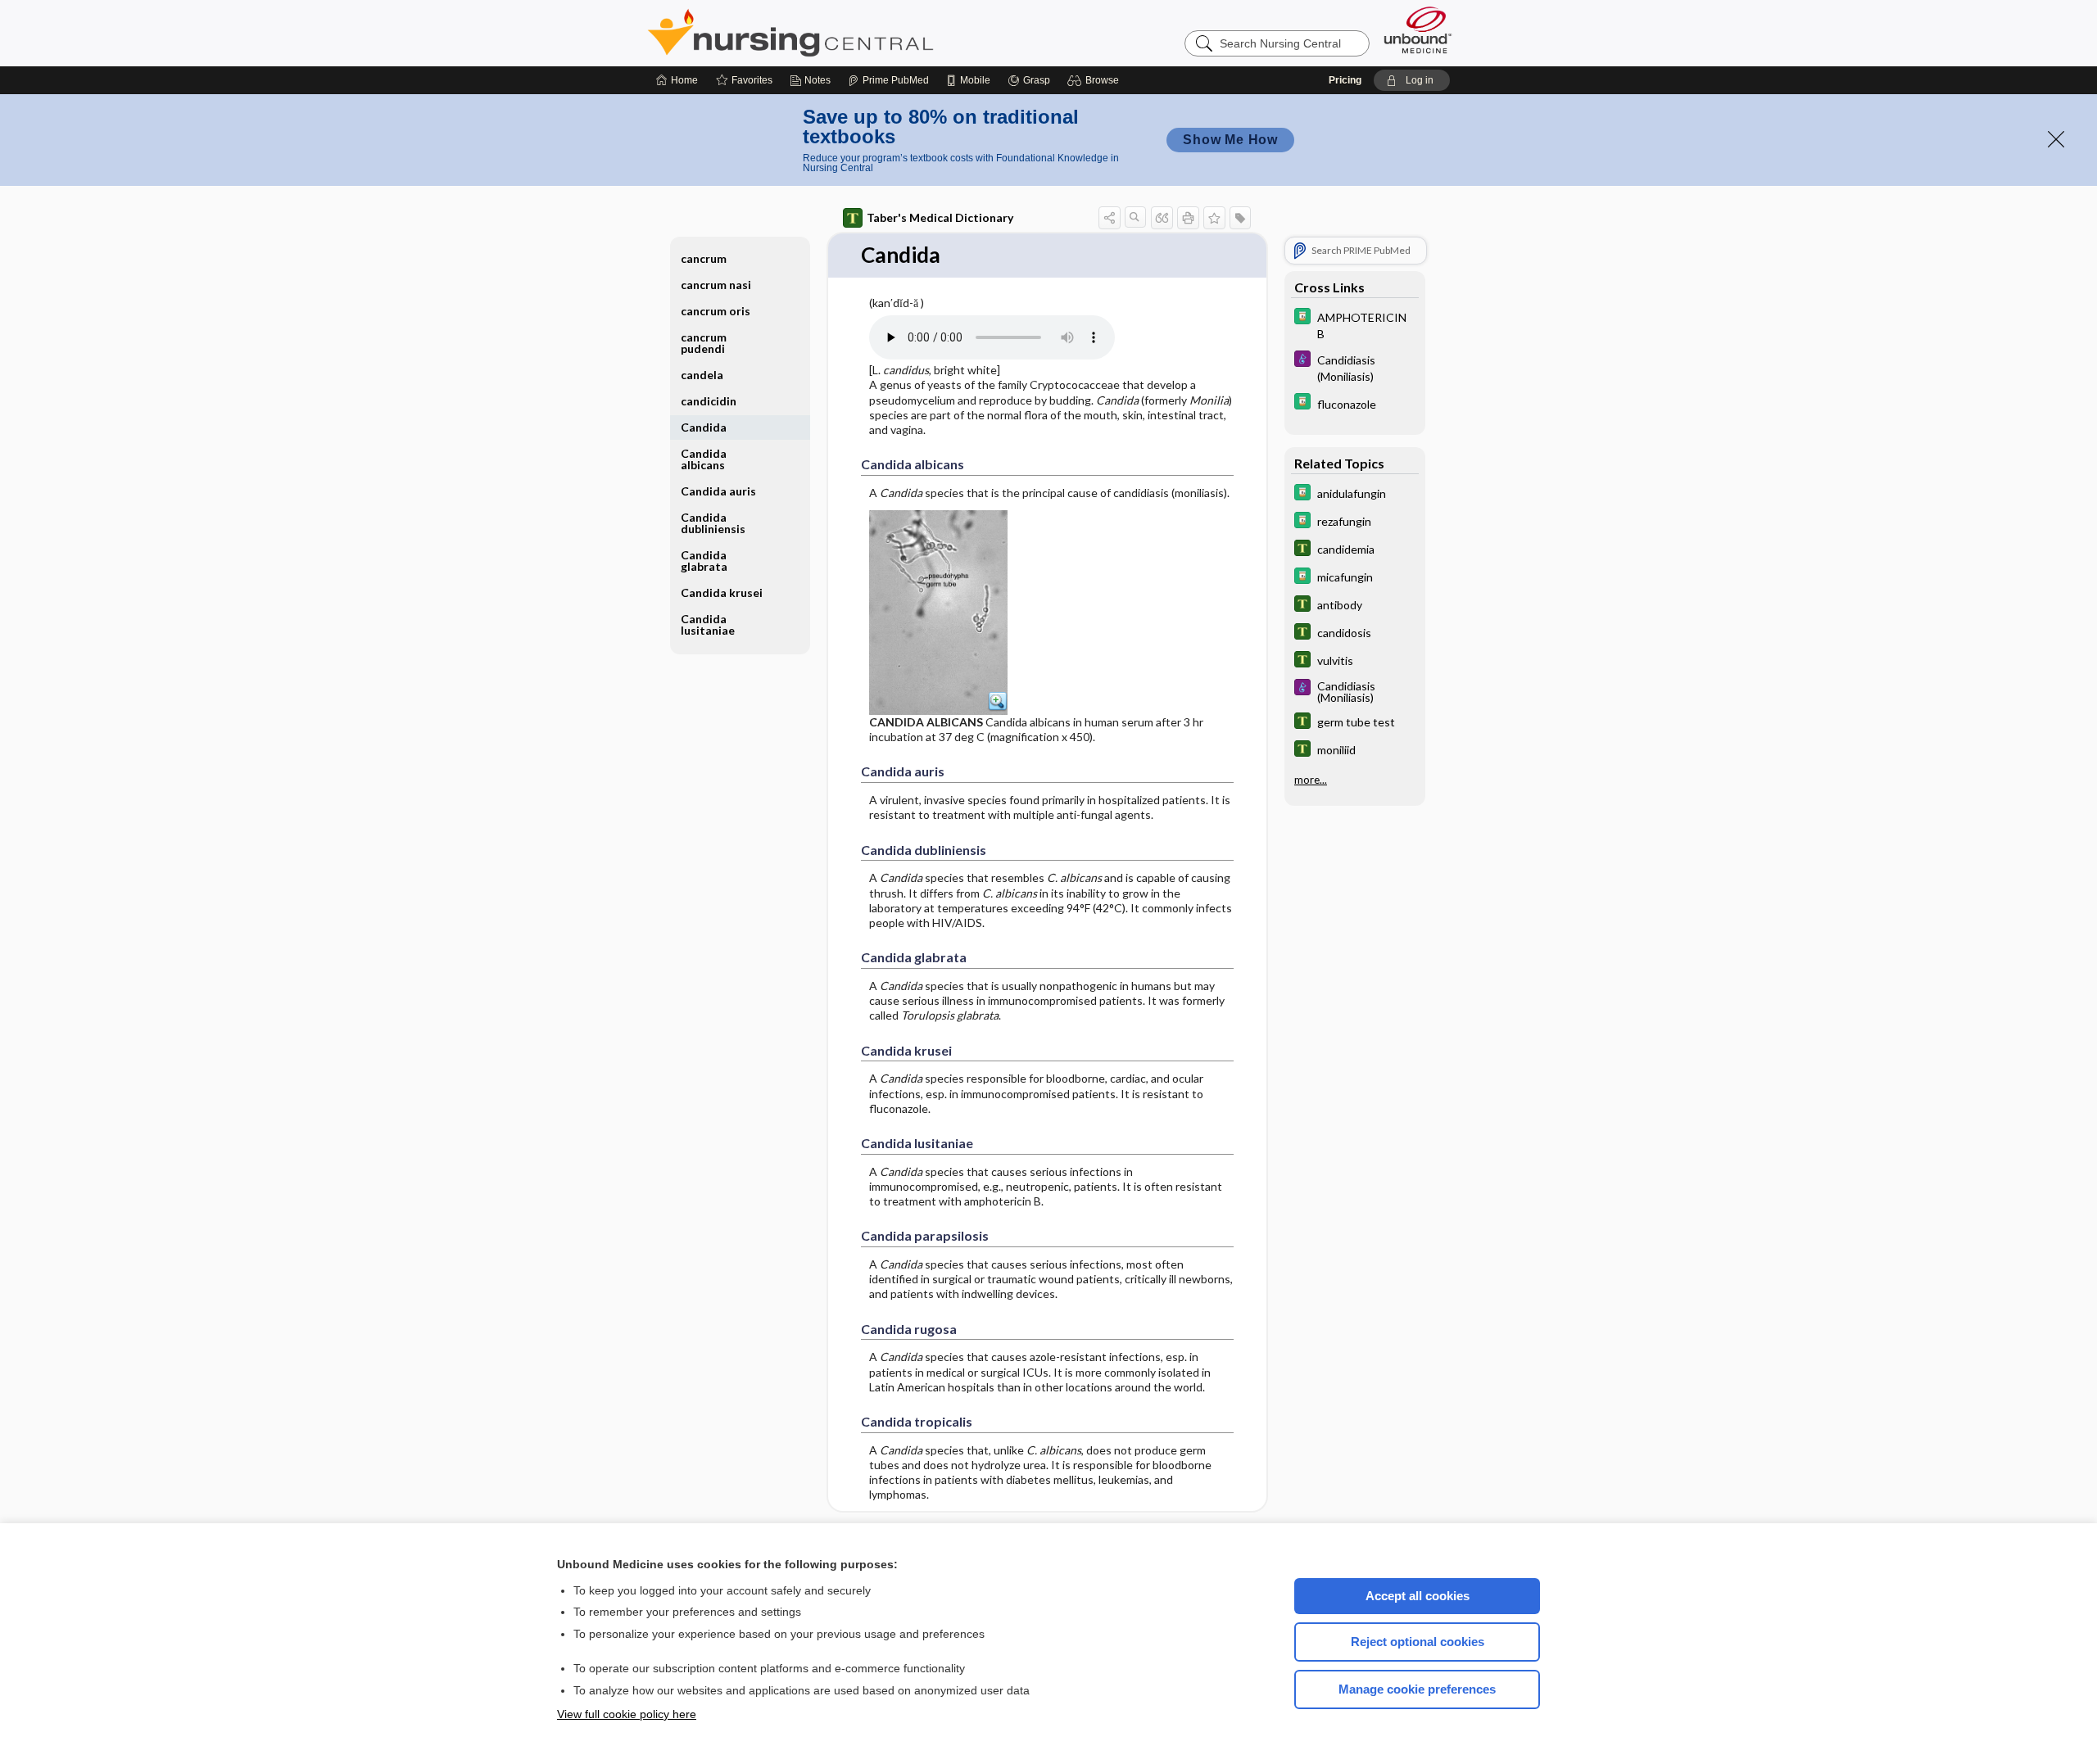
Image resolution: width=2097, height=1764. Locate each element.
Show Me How (1230, 140)
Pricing (1345, 80)
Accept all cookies (1418, 1596)
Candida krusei (722, 593)
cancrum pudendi (704, 343)
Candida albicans (704, 459)
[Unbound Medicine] (1418, 30)
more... (1311, 780)
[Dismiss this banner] (2056, 139)
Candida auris (718, 491)
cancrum (704, 258)
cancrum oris (716, 311)
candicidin (709, 401)
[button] (1096, 80)
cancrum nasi (716, 285)
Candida (704, 427)
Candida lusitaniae (708, 624)
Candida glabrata (704, 561)
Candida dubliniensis (713, 523)
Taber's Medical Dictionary (940, 217)
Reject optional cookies (1418, 1642)
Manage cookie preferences (1417, 1689)
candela (702, 375)
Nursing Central (852, 33)
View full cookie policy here (627, 1714)
